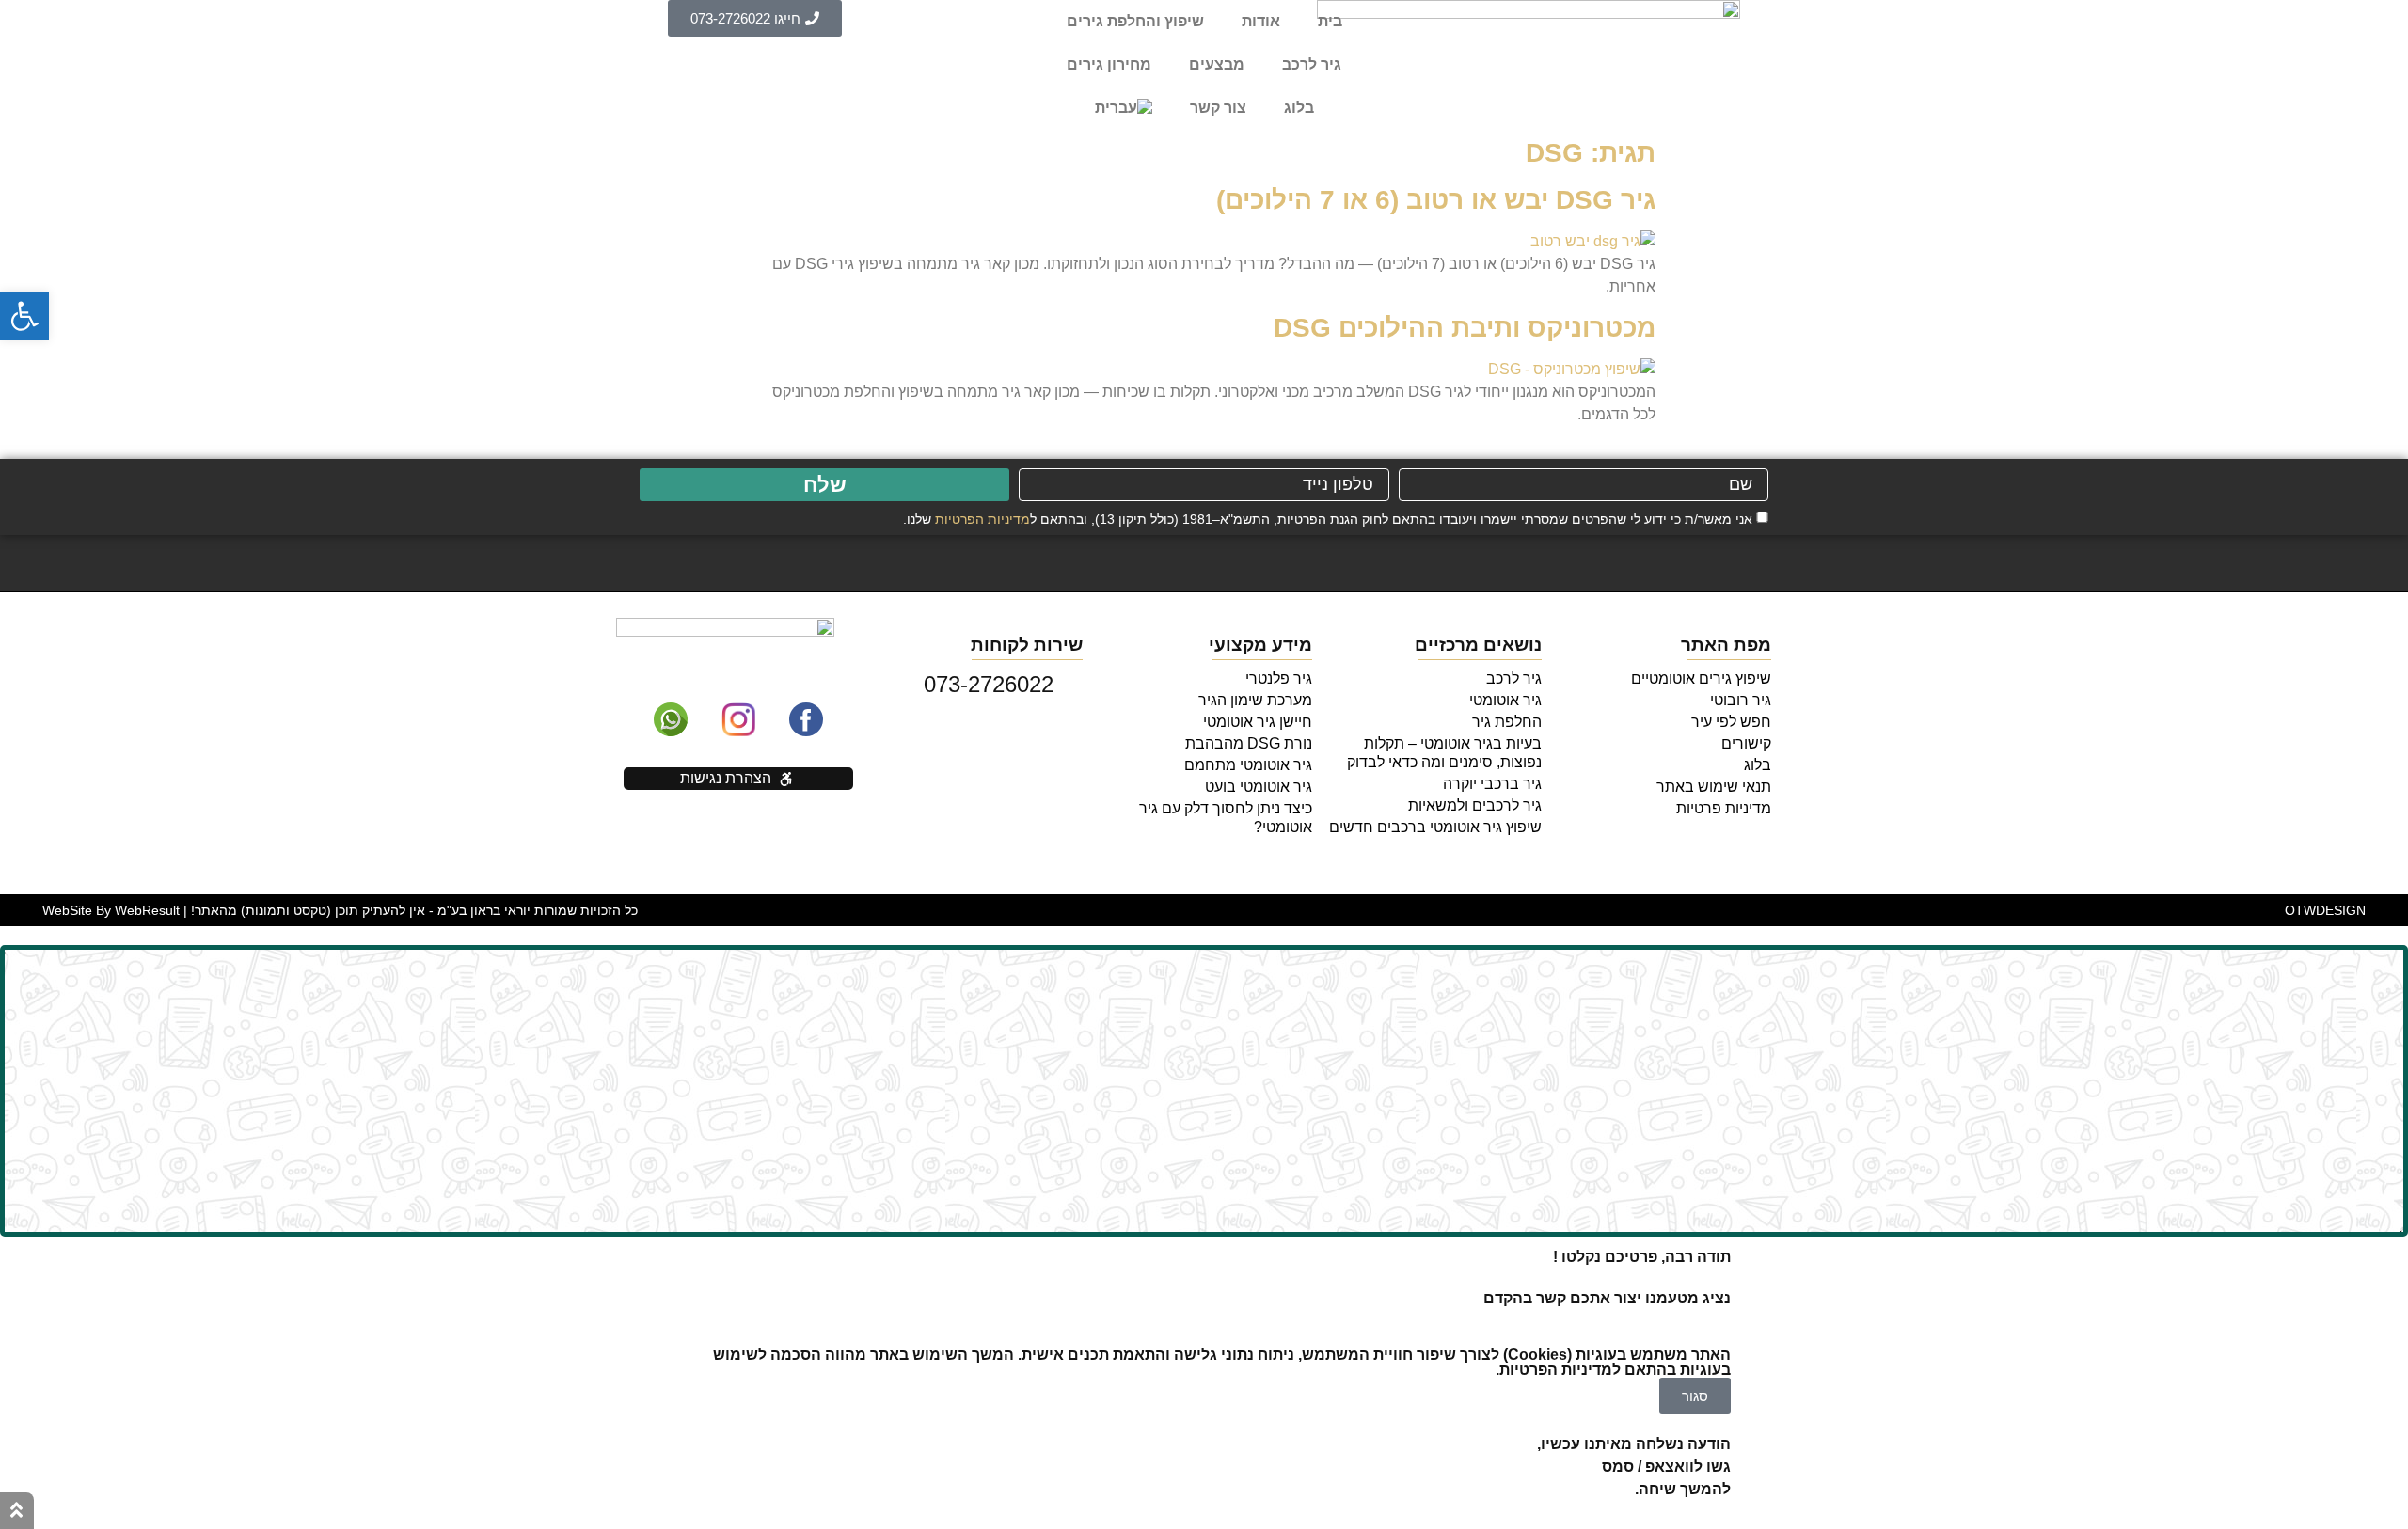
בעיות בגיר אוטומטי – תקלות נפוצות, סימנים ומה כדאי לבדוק (1444, 753)
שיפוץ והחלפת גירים (1135, 21)
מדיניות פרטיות (1724, 808)
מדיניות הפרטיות (982, 518)
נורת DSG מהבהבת (1249, 743)
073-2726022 (992, 684)
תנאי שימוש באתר (1714, 787)
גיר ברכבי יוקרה (1492, 784)
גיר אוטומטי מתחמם (1248, 765)
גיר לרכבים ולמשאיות (1475, 805)
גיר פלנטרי (1279, 678)
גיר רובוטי (1741, 700)
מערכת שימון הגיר (1255, 700)
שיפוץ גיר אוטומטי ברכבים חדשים (1435, 827)
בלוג (1299, 108)
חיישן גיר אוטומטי (1258, 722)
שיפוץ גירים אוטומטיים (1701, 678)
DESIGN (2325, 910)
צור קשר (1218, 108)
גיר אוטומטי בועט (1259, 787)
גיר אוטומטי (1505, 700)
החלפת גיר (1507, 722)
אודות (1261, 21)
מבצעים (1217, 64)
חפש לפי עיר (1731, 722)
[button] (24, 316)
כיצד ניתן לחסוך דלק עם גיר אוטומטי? (1226, 818)
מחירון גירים (1109, 64)
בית (1330, 21)
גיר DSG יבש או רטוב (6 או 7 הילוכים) (1436, 200)
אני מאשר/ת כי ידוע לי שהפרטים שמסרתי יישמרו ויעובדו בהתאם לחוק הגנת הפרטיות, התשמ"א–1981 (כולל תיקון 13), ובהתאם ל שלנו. (1328, 518)
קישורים (1746, 743)
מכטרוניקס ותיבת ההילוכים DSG (1465, 328)
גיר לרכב (1312, 64)
